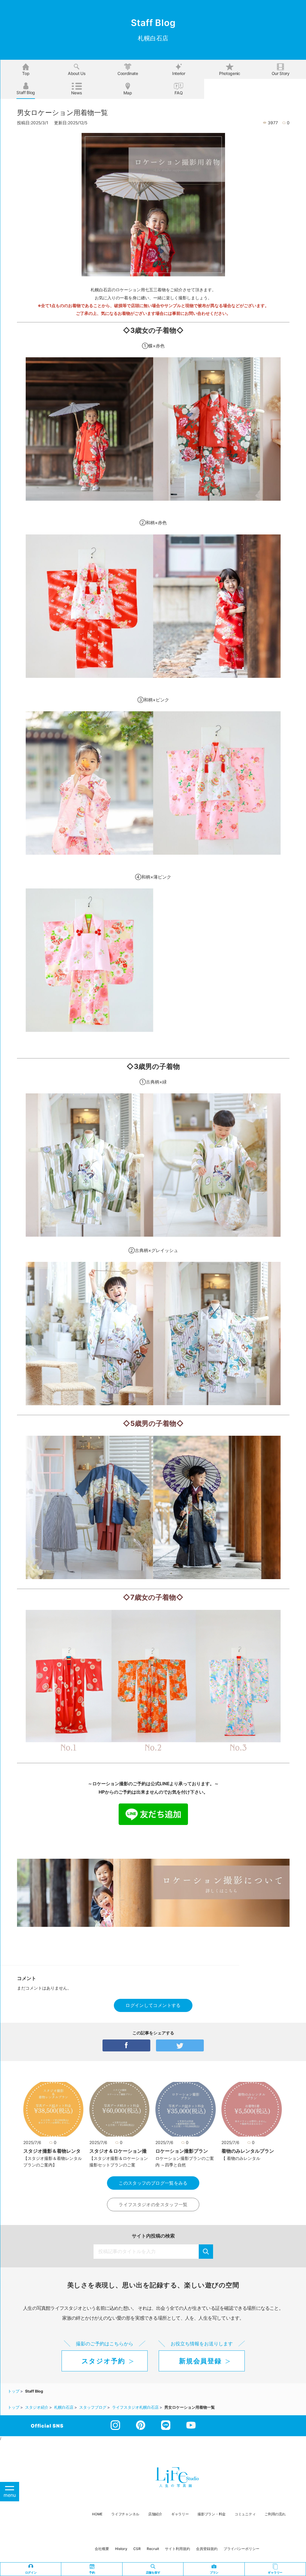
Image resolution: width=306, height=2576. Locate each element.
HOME (97, 2514)
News (77, 93)
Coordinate (128, 73)
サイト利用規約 (178, 2549)
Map (128, 93)
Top (26, 73)
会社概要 (102, 2549)
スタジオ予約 (103, 2361)
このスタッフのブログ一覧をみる (153, 2183)
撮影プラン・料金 (212, 2514)
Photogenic (230, 73)
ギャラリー (180, 2514)
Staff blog (26, 92)
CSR (137, 2549)
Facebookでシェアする (126, 2045)
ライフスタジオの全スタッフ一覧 (153, 2205)
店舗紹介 (155, 2514)
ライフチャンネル (125, 2514)
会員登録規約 (207, 2549)
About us (77, 73)
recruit (153, 2549)
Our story (281, 73)
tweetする (180, 2045)
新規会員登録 (200, 2361)
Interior (179, 73)
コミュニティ (245, 2514)
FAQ (179, 93)
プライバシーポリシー (241, 2549)
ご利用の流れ (275, 2514)
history (121, 2549)
